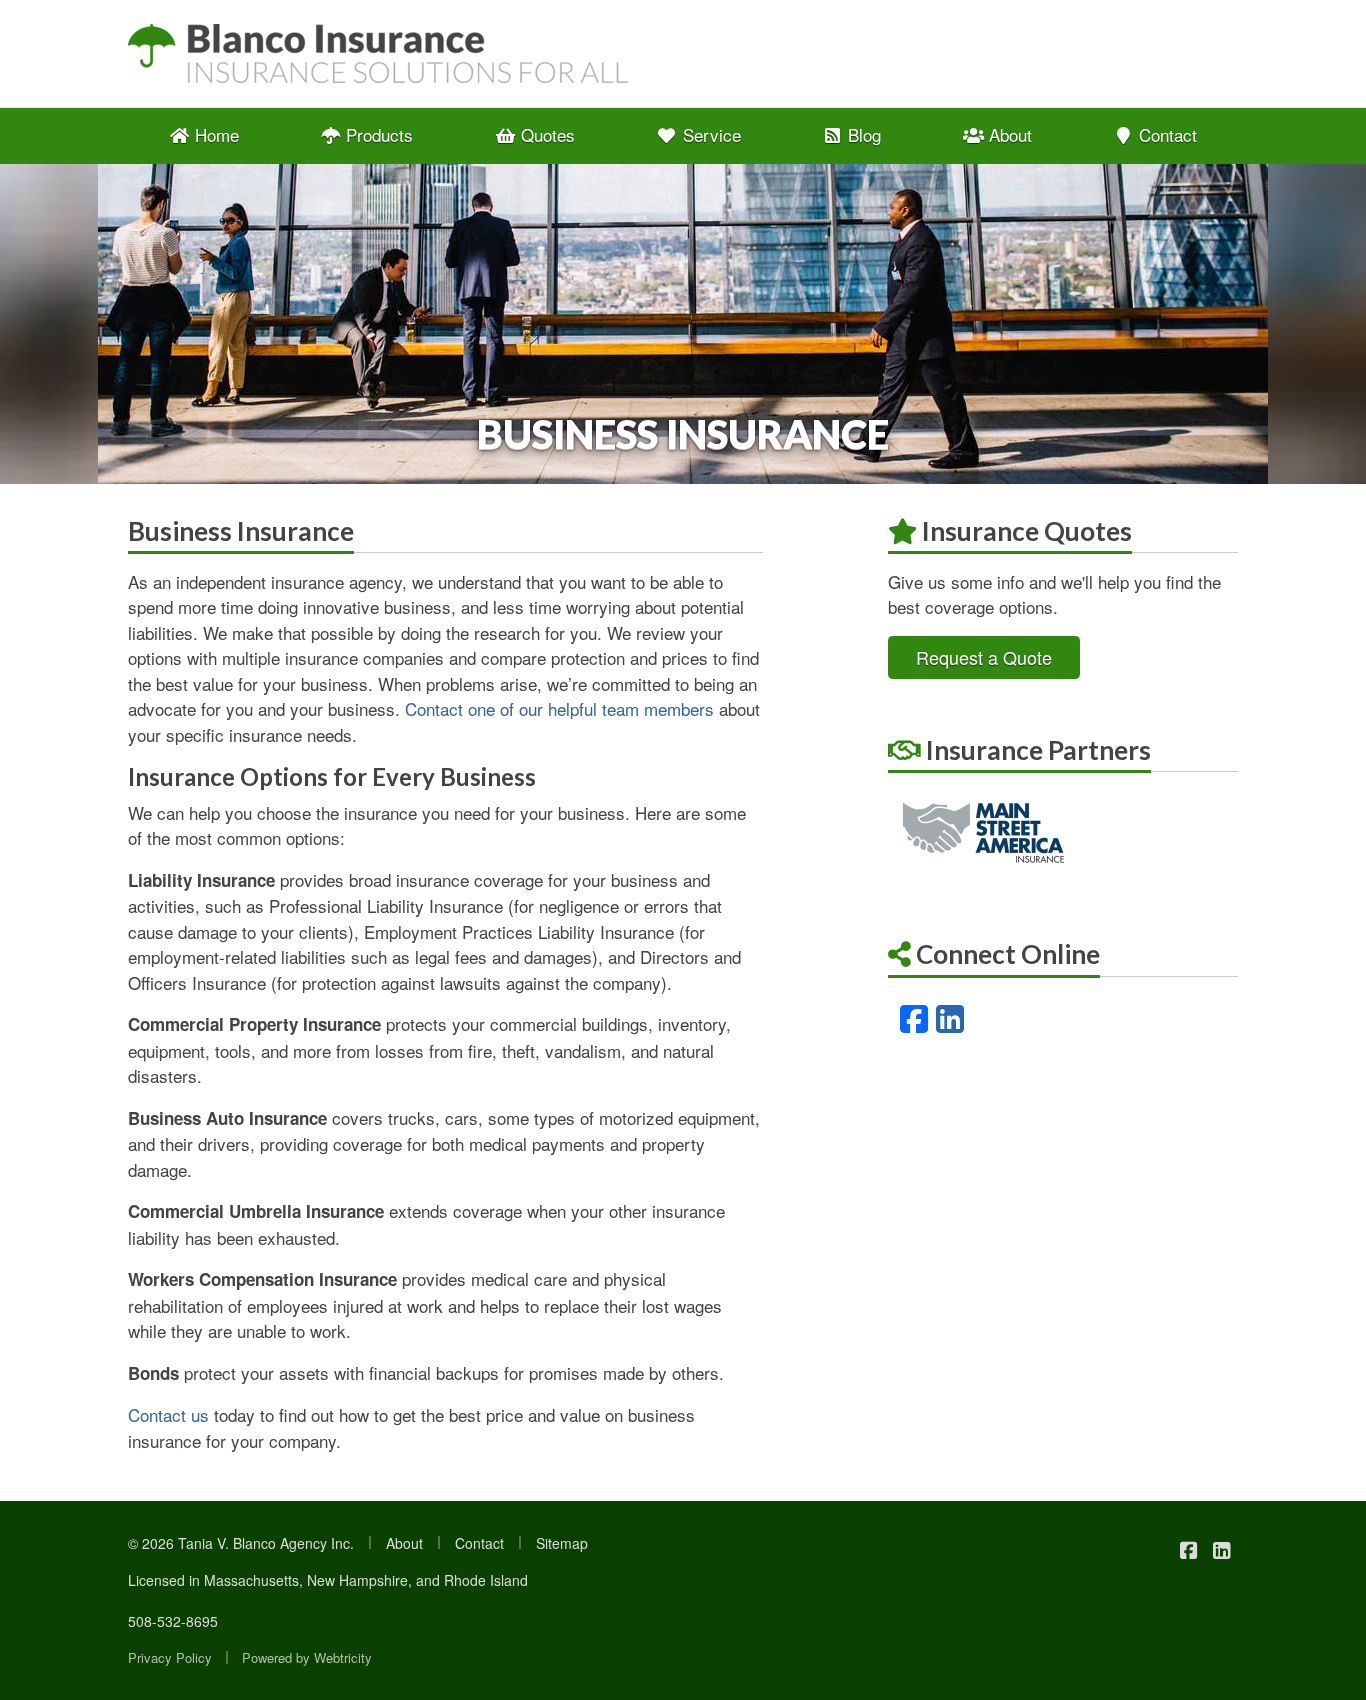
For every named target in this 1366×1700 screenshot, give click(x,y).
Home (214, 134)
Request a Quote (984, 657)
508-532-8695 (173, 1621)
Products (377, 134)
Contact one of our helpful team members (559, 708)
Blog (862, 134)
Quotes (545, 134)
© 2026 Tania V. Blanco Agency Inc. (241, 1543)
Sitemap (562, 1543)
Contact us (168, 1414)
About (1008, 134)
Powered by (307, 1657)
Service (709, 134)
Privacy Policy (170, 1657)
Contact (1165, 134)
